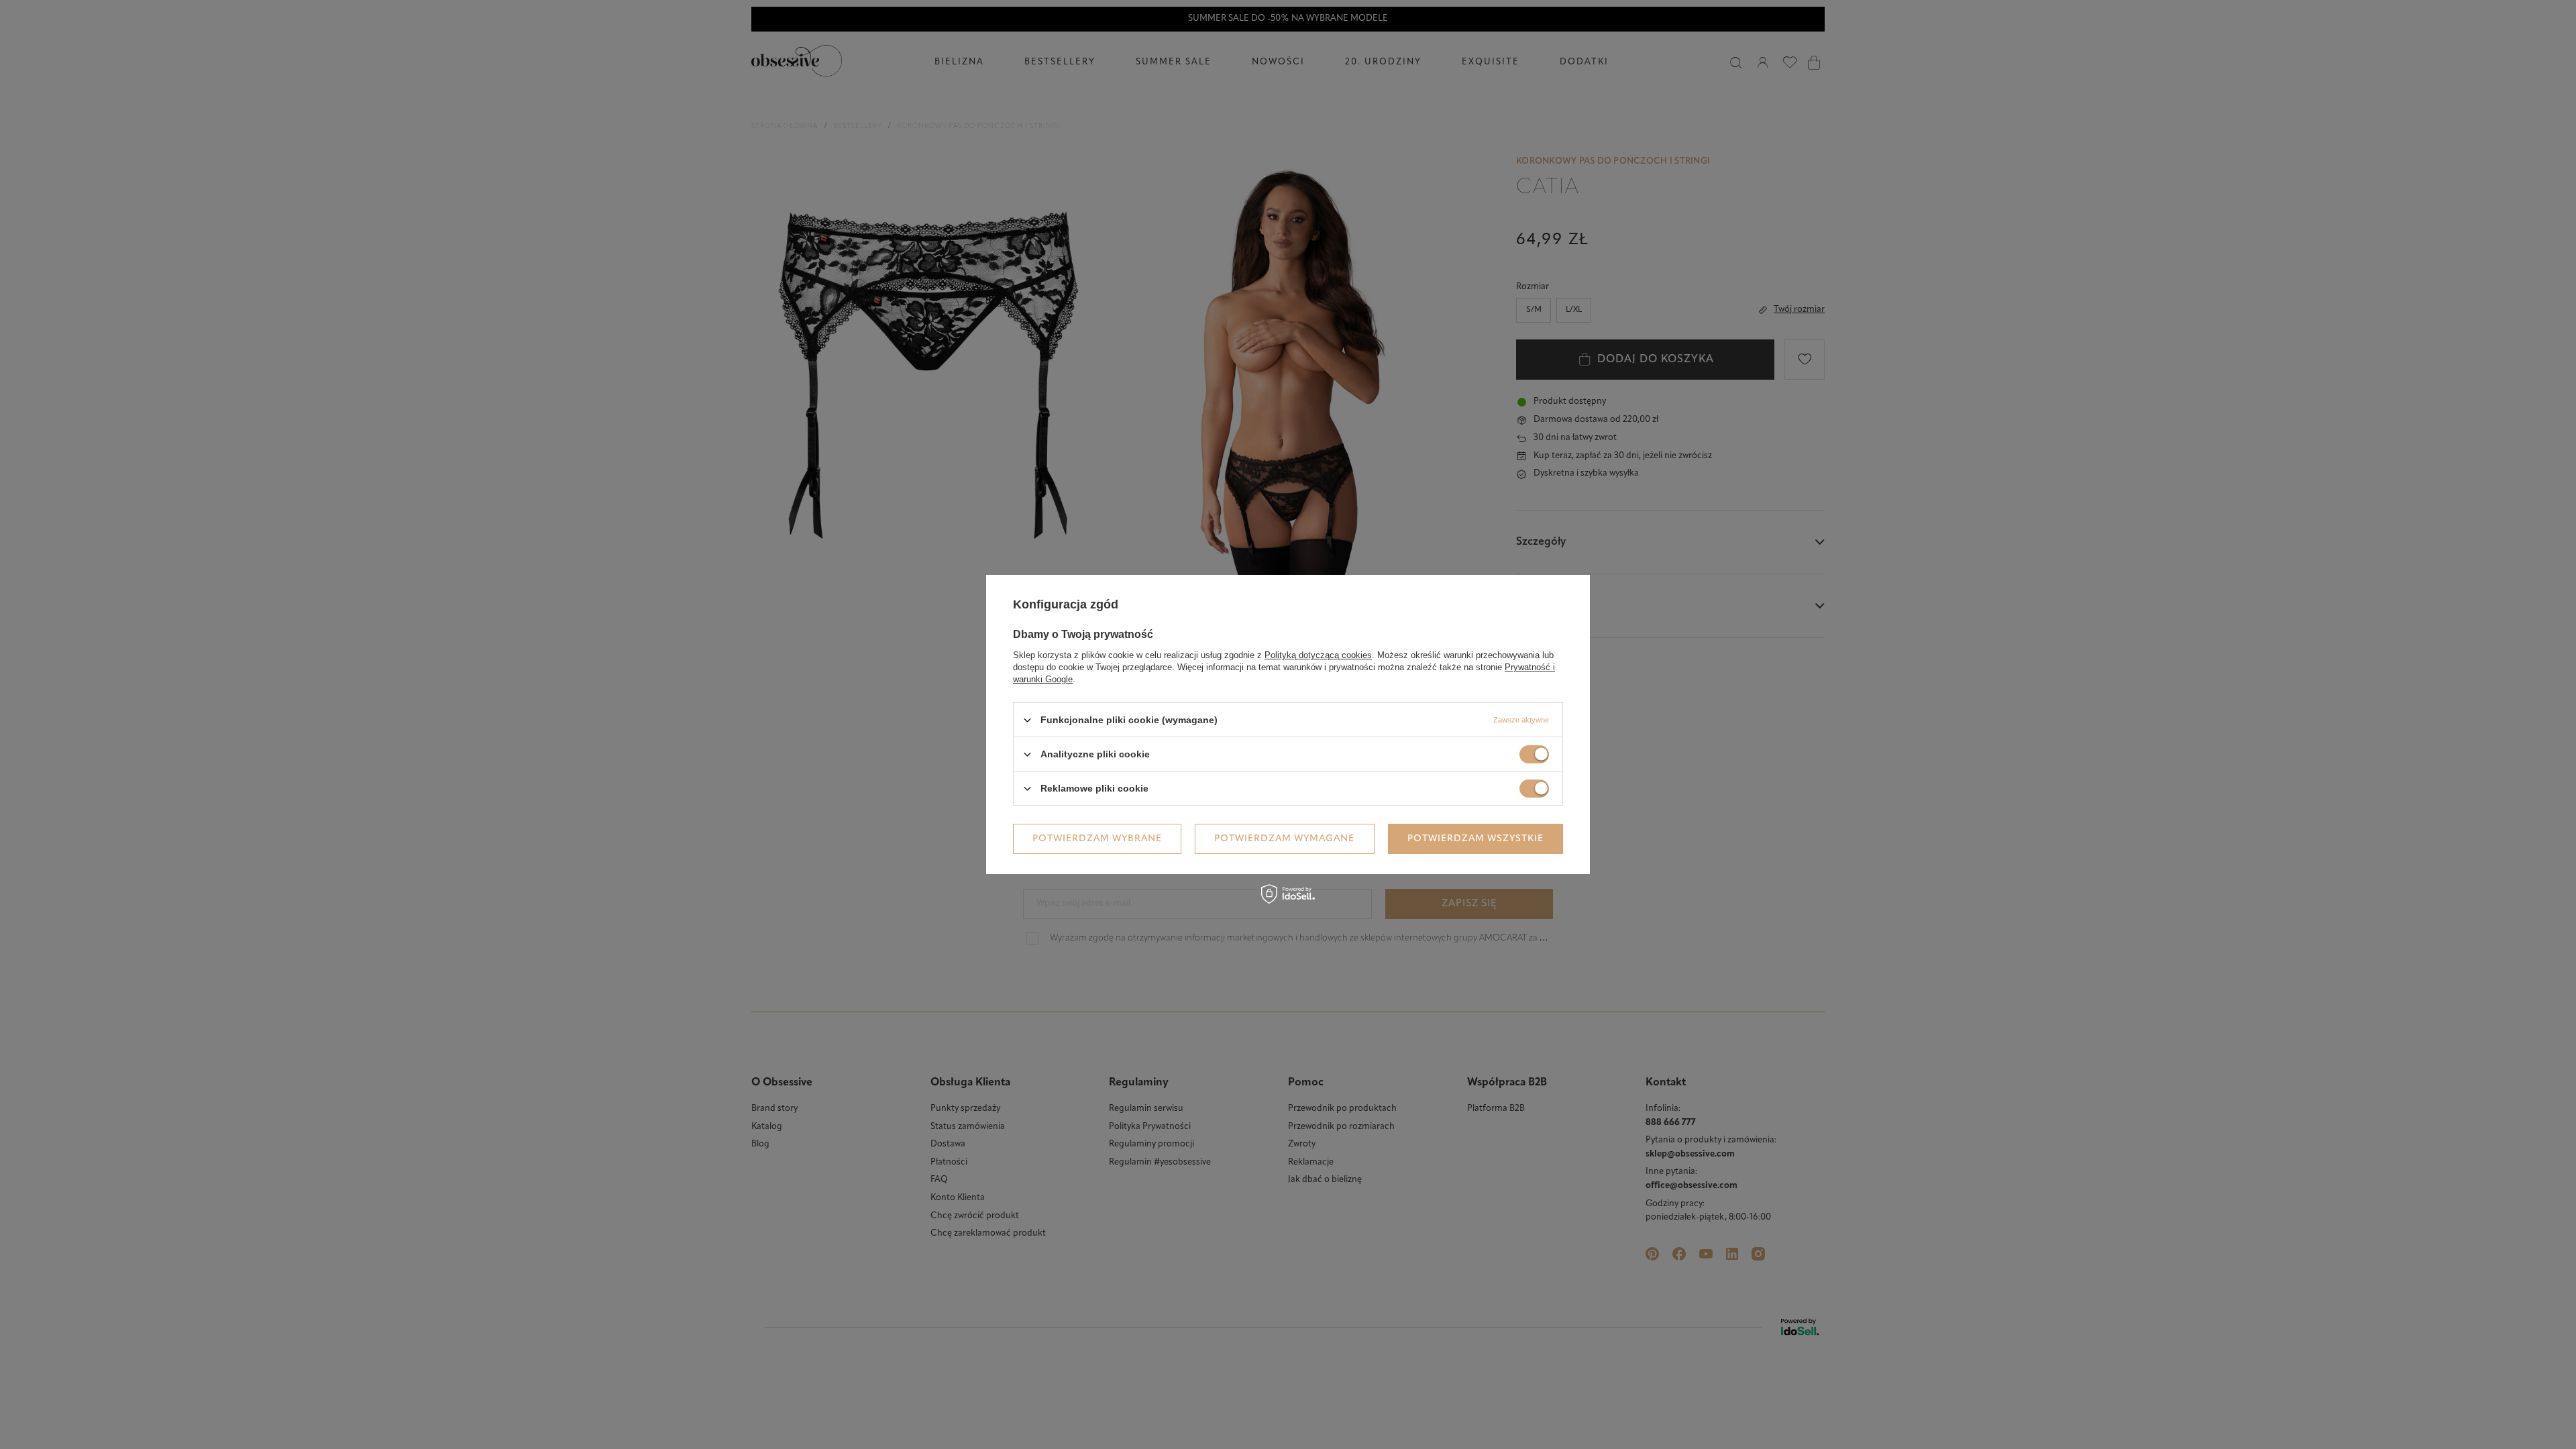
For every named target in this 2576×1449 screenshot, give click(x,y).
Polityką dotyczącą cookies (1318, 655)
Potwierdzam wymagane (1284, 838)
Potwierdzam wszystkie (1475, 838)
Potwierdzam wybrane (1097, 838)
